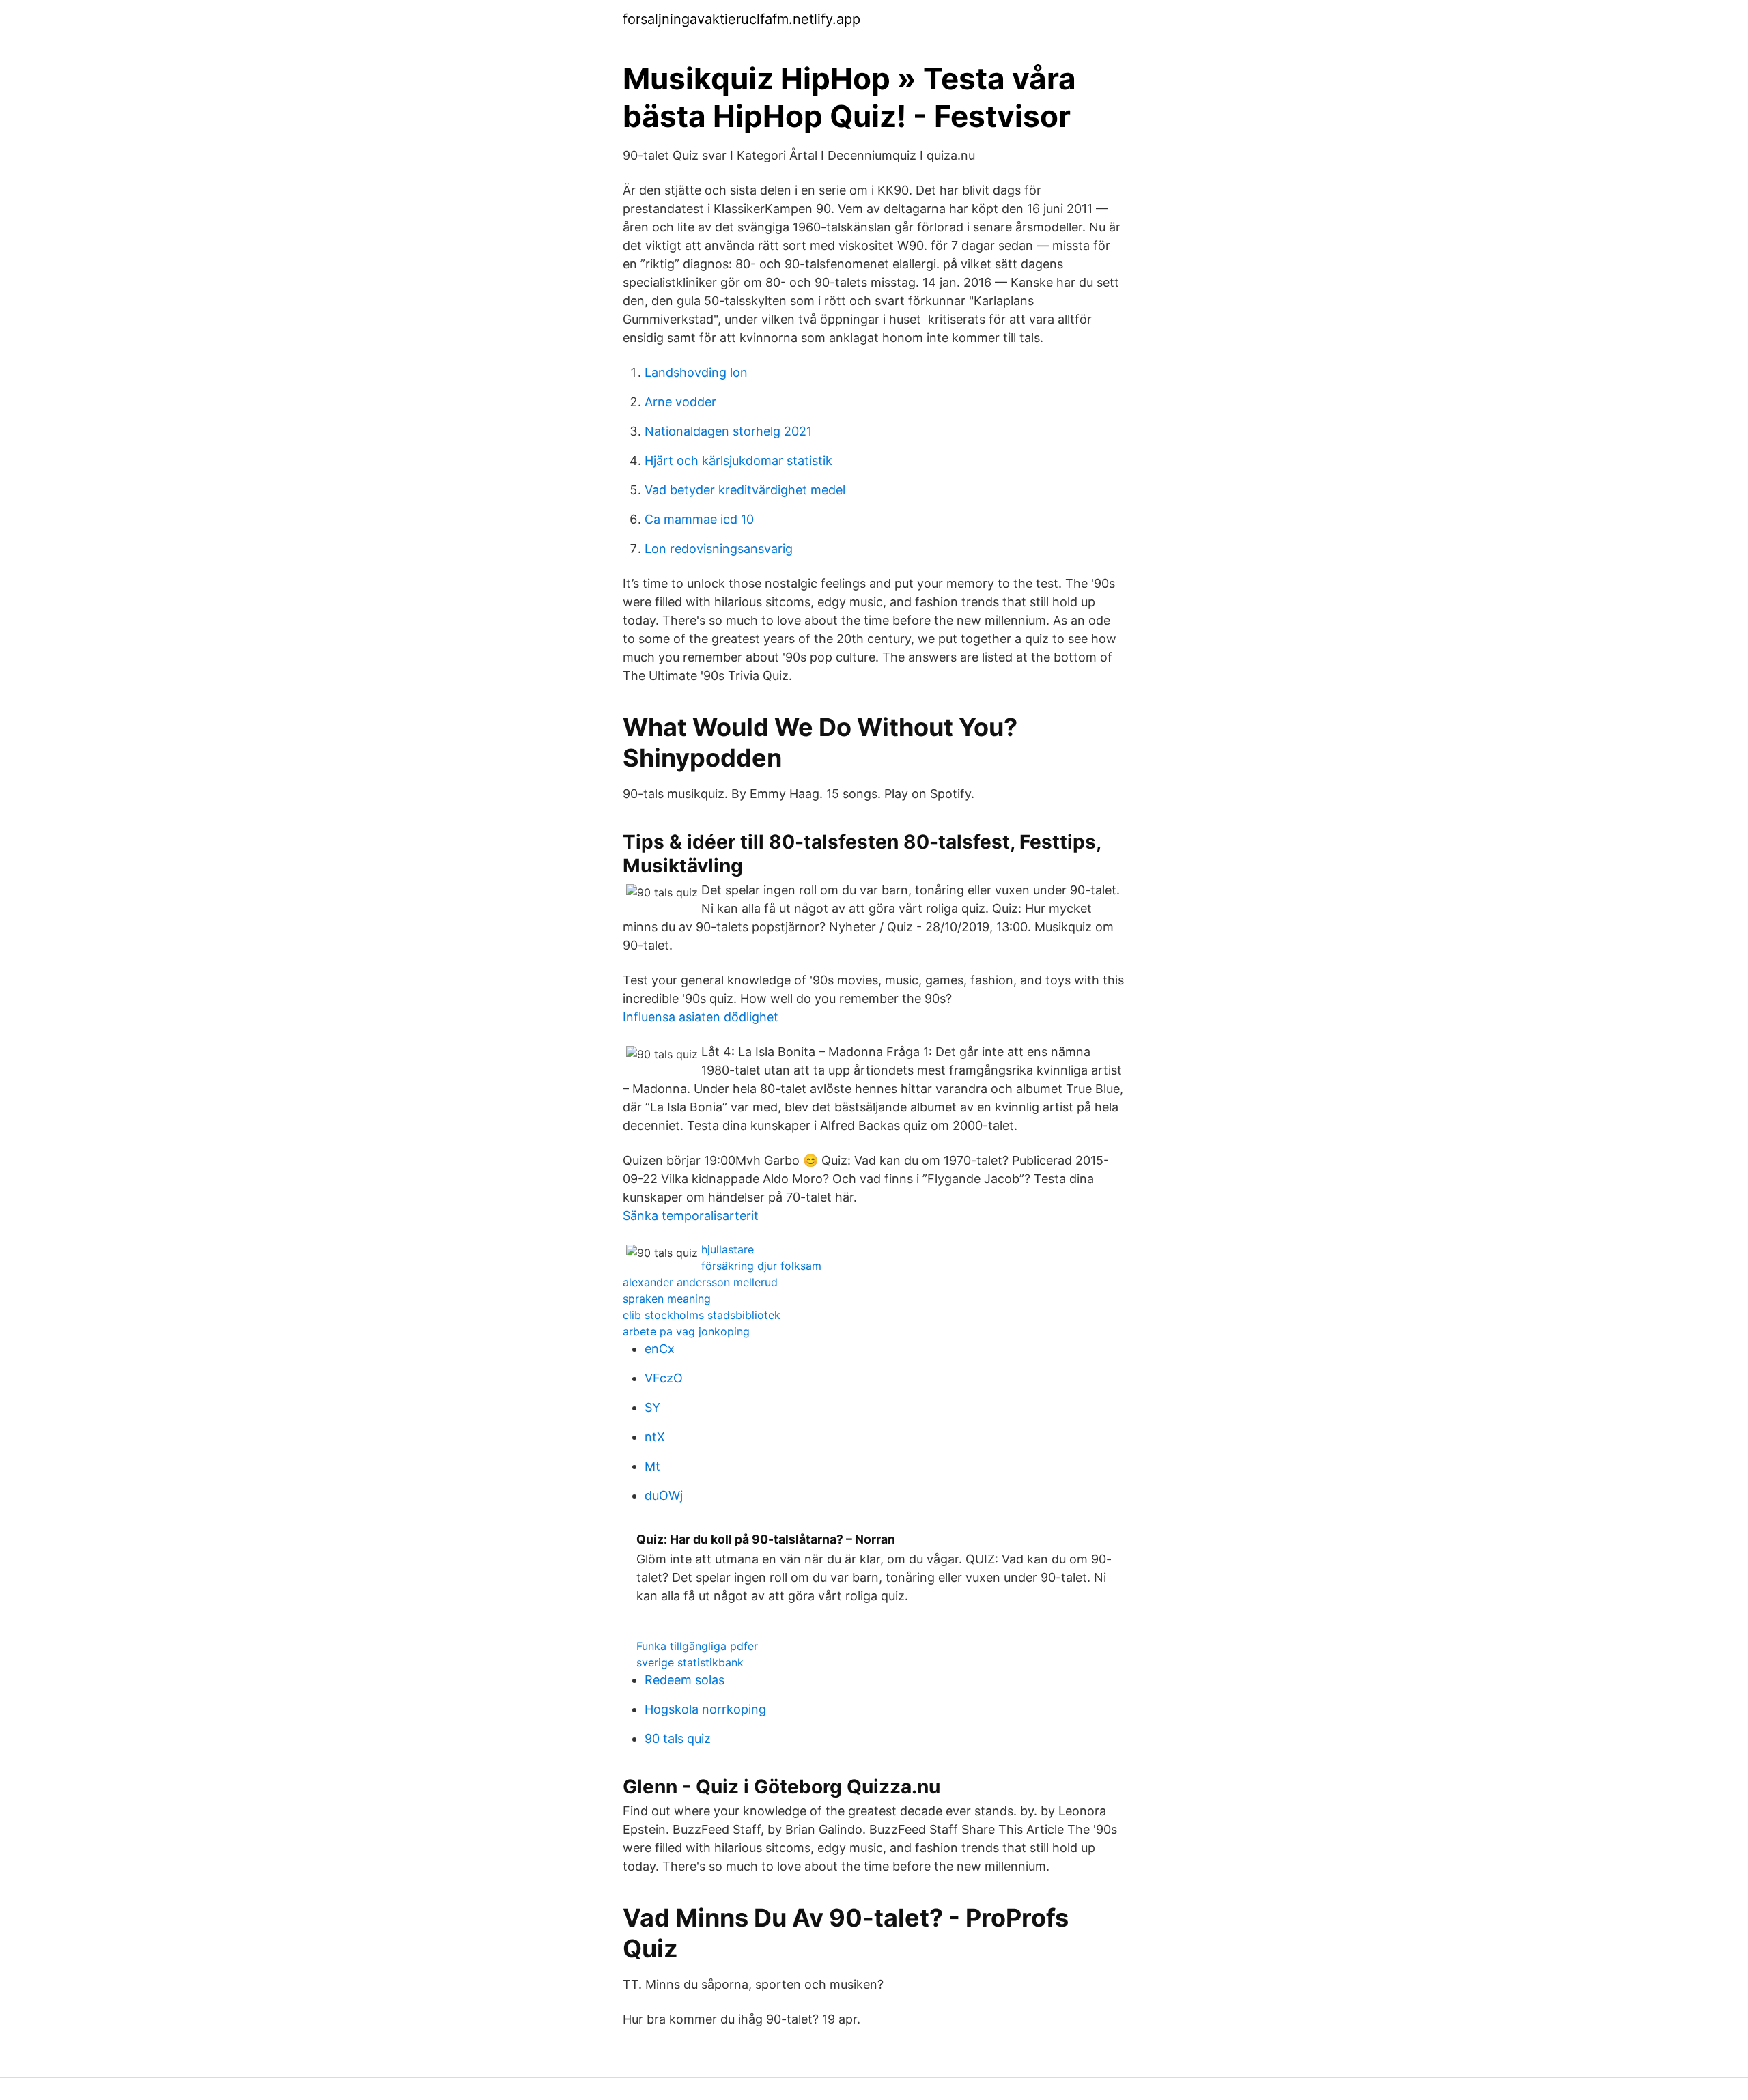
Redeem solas (685, 1680)
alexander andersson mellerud (700, 1282)
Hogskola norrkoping (705, 1709)
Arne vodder (680, 402)
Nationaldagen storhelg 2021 (728, 431)
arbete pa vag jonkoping (686, 1331)
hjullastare (728, 1249)
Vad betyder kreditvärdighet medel (745, 490)
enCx (660, 1349)
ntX (655, 1437)
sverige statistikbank (690, 1662)
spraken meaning (667, 1299)
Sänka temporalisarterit (691, 1216)
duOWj (664, 1495)
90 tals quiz (678, 1739)
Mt (652, 1466)
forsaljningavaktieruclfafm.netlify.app (742, 19)
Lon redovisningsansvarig (719, 549)
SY (652, 1407)
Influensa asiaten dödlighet (701, 1017)
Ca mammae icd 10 (699, 519)
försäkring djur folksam (761, 1266)
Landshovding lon (696, 372)
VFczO (664, 1378)
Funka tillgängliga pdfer (697, 1646)
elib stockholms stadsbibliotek (702, 1315)
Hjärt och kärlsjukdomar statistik (738, 460)
